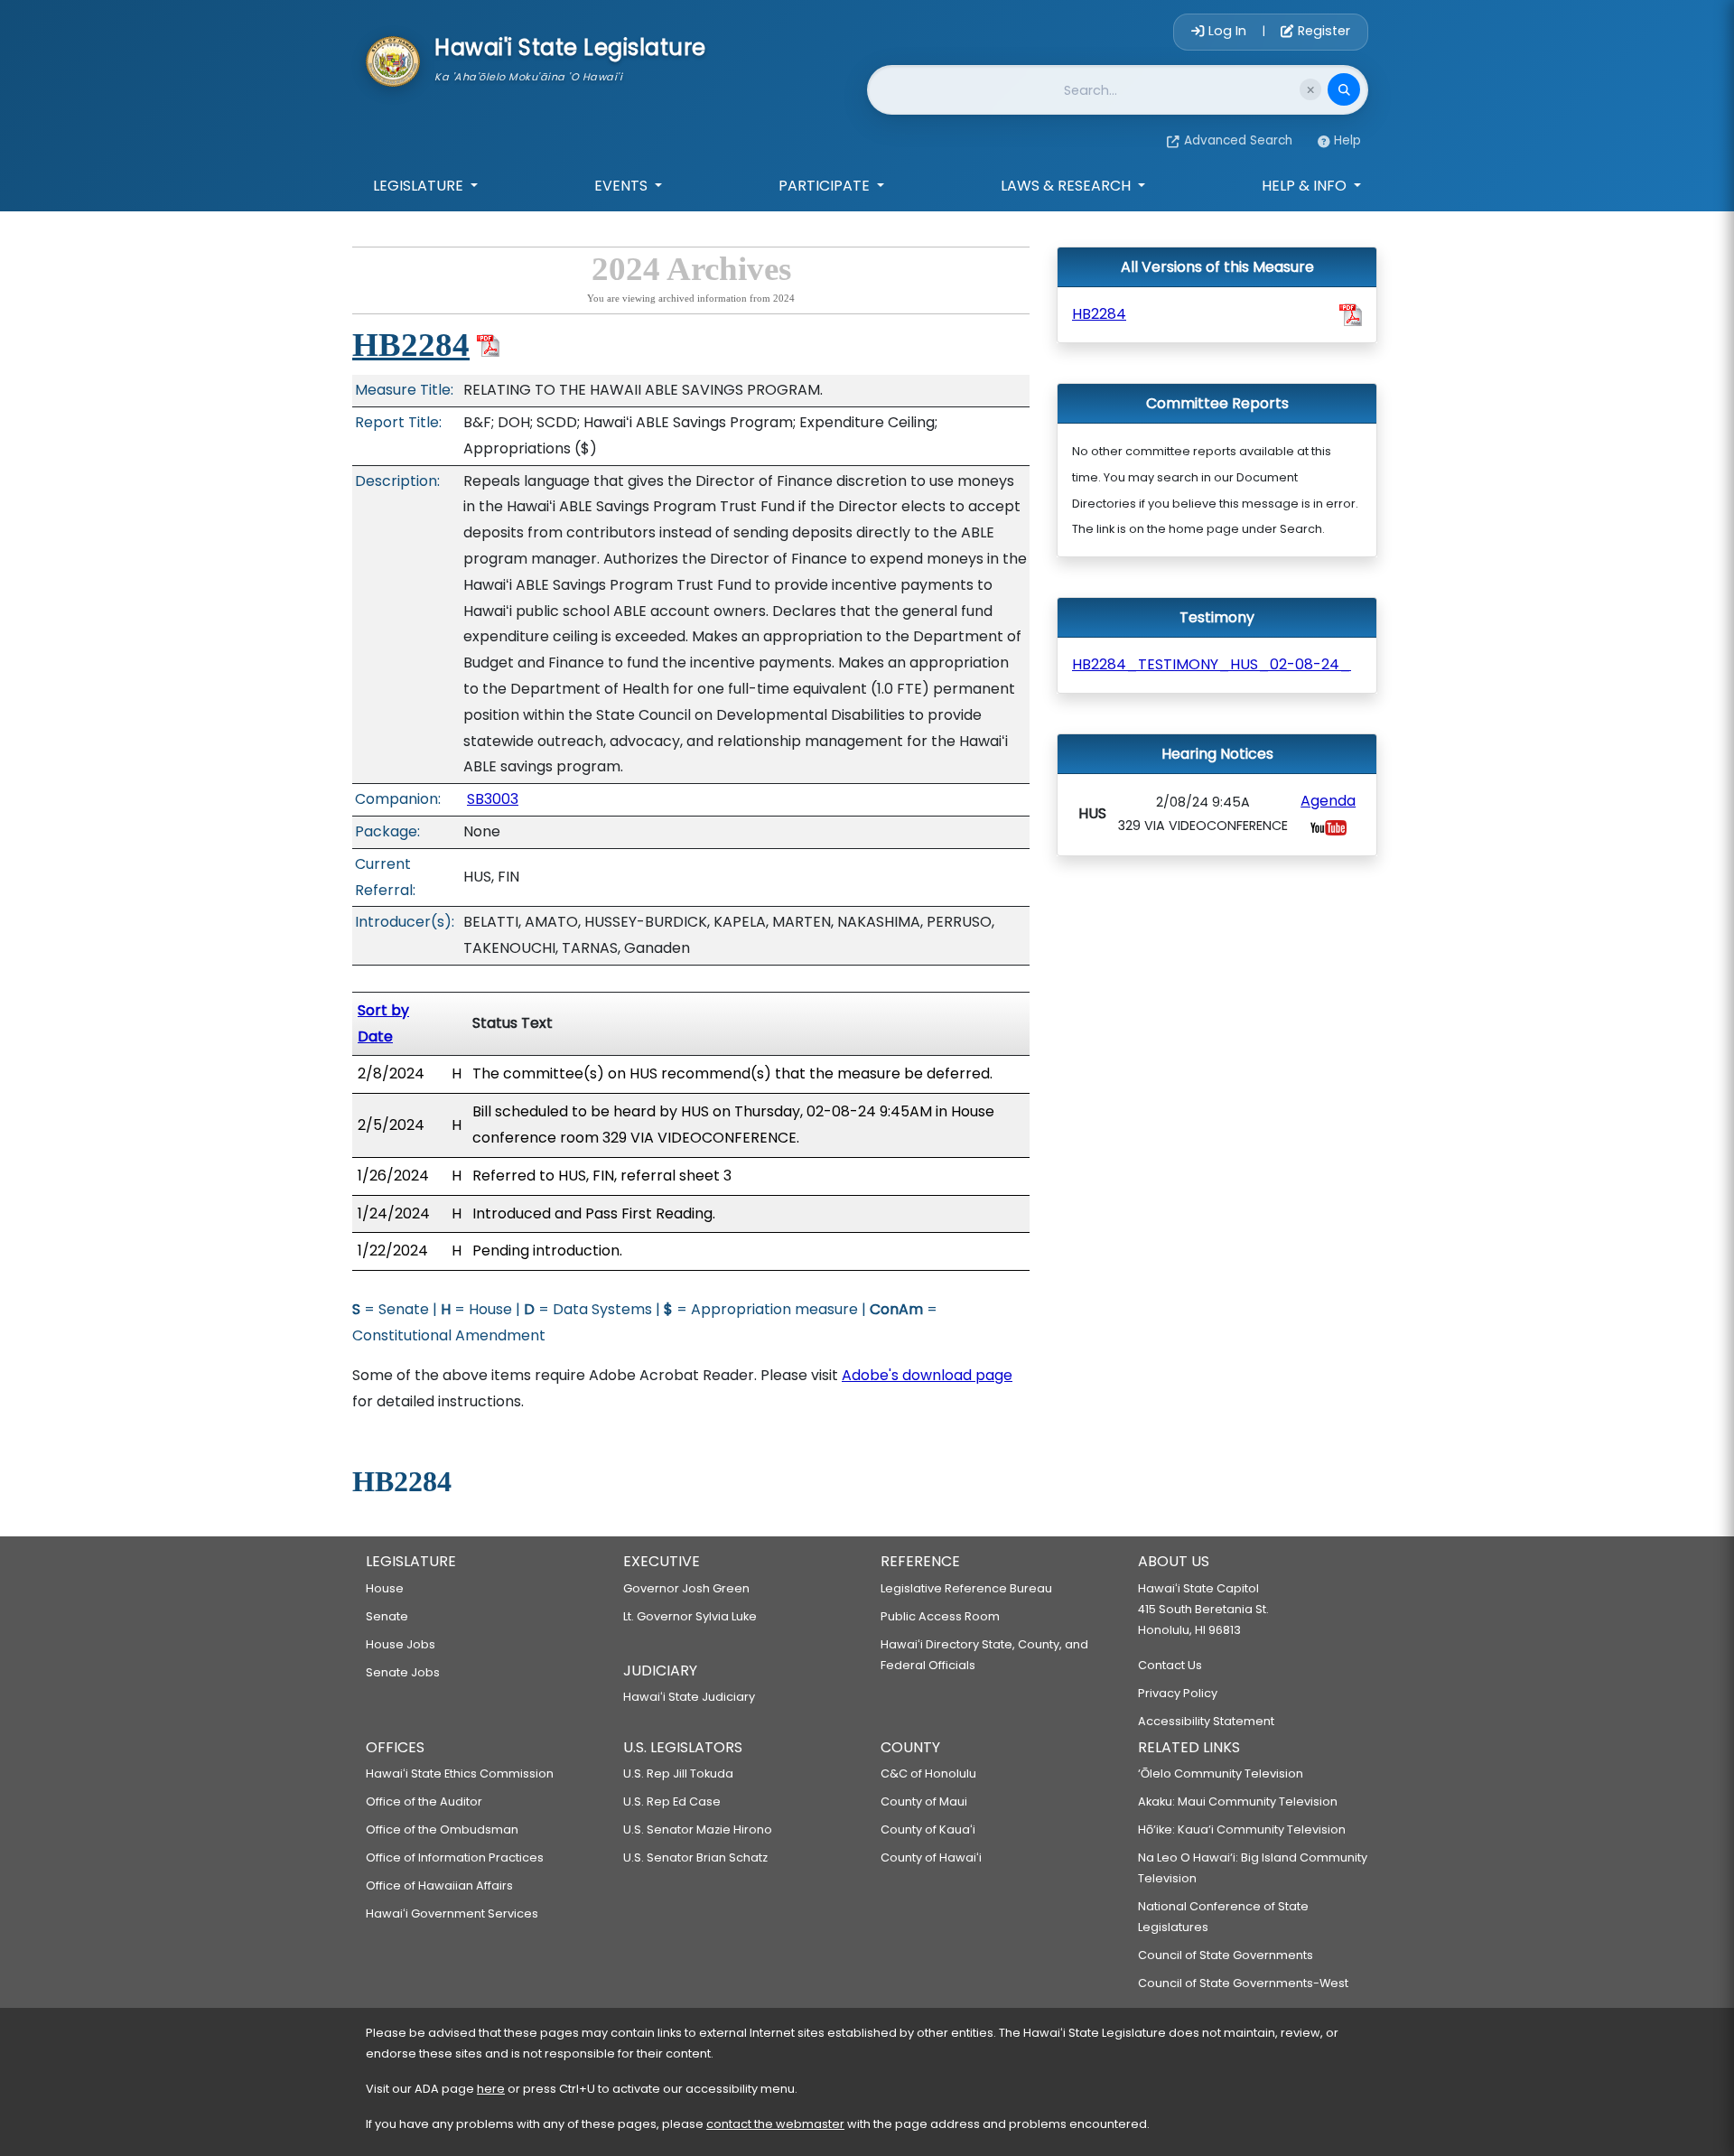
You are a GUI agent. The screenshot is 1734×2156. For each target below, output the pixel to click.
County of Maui (924, 1801)
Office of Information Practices (455, 1857)
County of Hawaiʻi (931, 1857)
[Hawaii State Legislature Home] (393, 60)
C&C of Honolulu (928, 1773)
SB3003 (493, 799)
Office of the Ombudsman (442, 1829)
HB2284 (411, 345)
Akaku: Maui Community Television (1238, 1801)
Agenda (1328, 801)
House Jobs (401, 1644)
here (491, 2089)
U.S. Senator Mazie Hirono (698, 1829)
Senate (387, 1616)
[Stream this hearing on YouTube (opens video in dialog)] (1328, 827)
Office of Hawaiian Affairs (439, 1885)
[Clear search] (1310, 89)
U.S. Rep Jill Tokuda (678, 1773)
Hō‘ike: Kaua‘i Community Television (1242, 1829)
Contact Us (1170, 1665)
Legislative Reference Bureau (966, 1588)
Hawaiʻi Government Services (452, 1913)
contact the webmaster (775, 2124)
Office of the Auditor (424, 1801)
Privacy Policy (1178, 1693)
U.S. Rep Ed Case (672, 1801)
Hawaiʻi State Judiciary (689, 1697)
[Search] (1344, 89)
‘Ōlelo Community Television (1221, 1773)
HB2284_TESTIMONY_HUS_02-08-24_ (1212, 664)
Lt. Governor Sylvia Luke (690, 1616)
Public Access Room (940, 1616)
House (385, 1588)
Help (1347, 140)
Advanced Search (1238, 140)
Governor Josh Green (686, 1588)
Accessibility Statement (1206, 1721)
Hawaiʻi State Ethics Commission (460, 1773)
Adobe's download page (927, 1375)
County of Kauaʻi (928, 1829)
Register (1322, 31)
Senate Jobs (403, 1672)
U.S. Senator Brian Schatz (695, 1857)
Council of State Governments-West (1243, 1983)
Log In (1227, 31)
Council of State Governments (1226, 1955)
